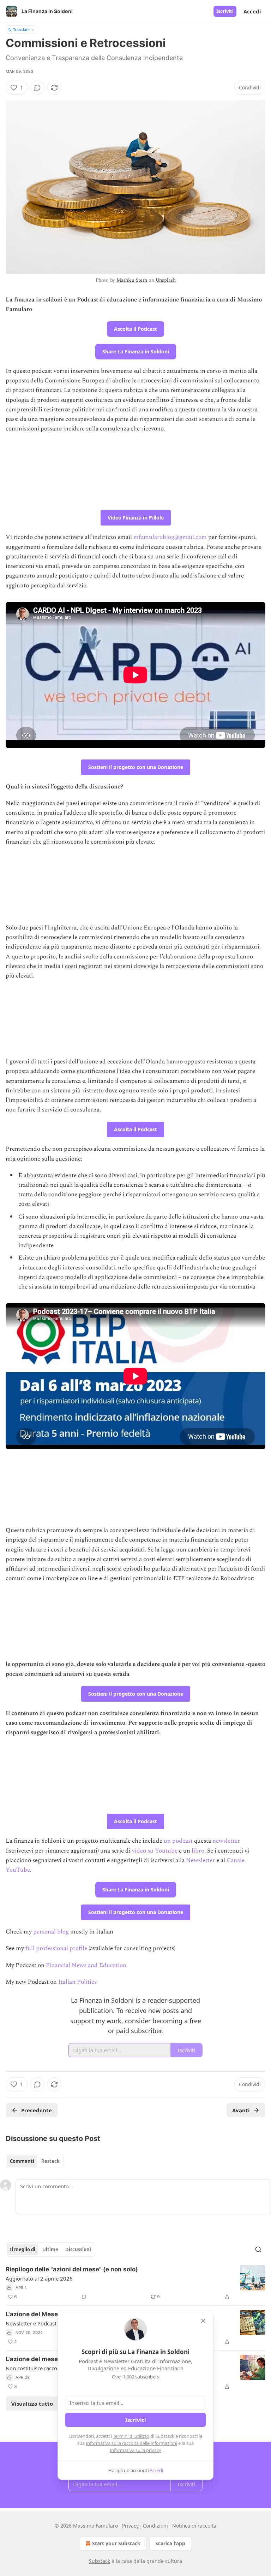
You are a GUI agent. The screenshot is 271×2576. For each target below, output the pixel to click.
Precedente (37, 2110)
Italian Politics (77, 1982)
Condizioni (155, 2526)
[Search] (258, 2249)
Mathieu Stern (132, 280)
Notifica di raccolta (194, 2526)
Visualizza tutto (32, 2404)
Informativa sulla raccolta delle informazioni (131, 2443)
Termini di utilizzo (131, 2436)
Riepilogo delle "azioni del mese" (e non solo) (72, 2269)
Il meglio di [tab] (23, 2249)
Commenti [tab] (22, 2161)
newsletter (226, 1841)
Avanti (241, 2110)
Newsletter (200, 1860)
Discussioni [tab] (78, 2249)
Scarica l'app (170, 2543)
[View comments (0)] (37, 88)
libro (198, 1851)
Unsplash (166, 280)
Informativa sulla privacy (135, 2450)
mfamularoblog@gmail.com (170, 537)
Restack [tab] (50, 2161)
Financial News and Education (86, 1965)
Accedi (252, 11)
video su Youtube (155, 1851)
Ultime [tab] (50, 2249)
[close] (203, 2321)
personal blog (52, 1932)
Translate (21, 30)
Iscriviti (225, 11)
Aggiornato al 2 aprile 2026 (39, 2278)
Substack (100, 2561)
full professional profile (56, 1948)
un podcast (178, 1841)
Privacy (130, 2526)
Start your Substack (116, 2543)
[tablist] (35, 2161)
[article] (135, 2283)
